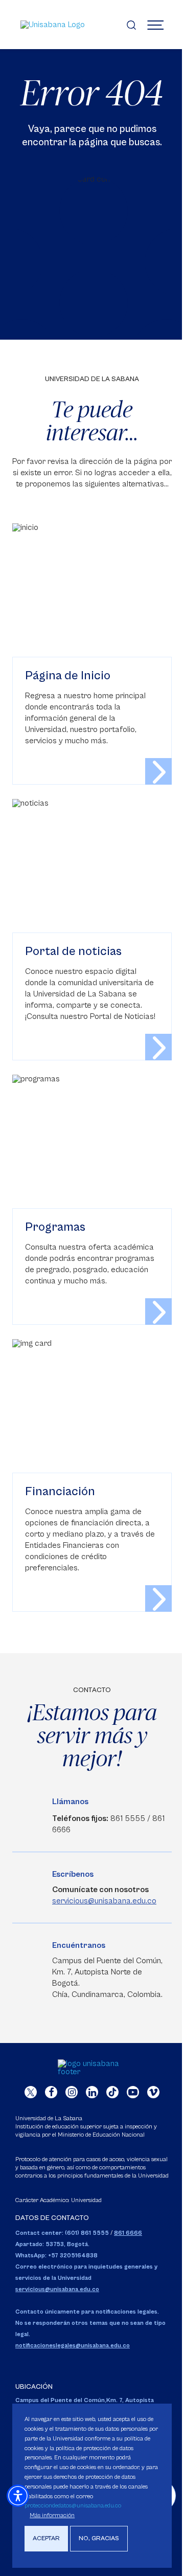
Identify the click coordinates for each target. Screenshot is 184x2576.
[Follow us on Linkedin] (92, 2092)
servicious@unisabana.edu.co (104, 1901)
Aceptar (46, 2538)
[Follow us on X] (31, 2092)
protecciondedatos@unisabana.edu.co (73, 2506)
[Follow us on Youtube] (133, 2092)
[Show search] (131, 25)
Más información (52, 2515)
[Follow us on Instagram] (72, 2092)
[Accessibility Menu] (18, 2496)
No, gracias (99, 2538)
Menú (155, 25)
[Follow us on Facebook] (51, 2092)
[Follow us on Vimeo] (153, 2092)
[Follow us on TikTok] (112, 2092)
